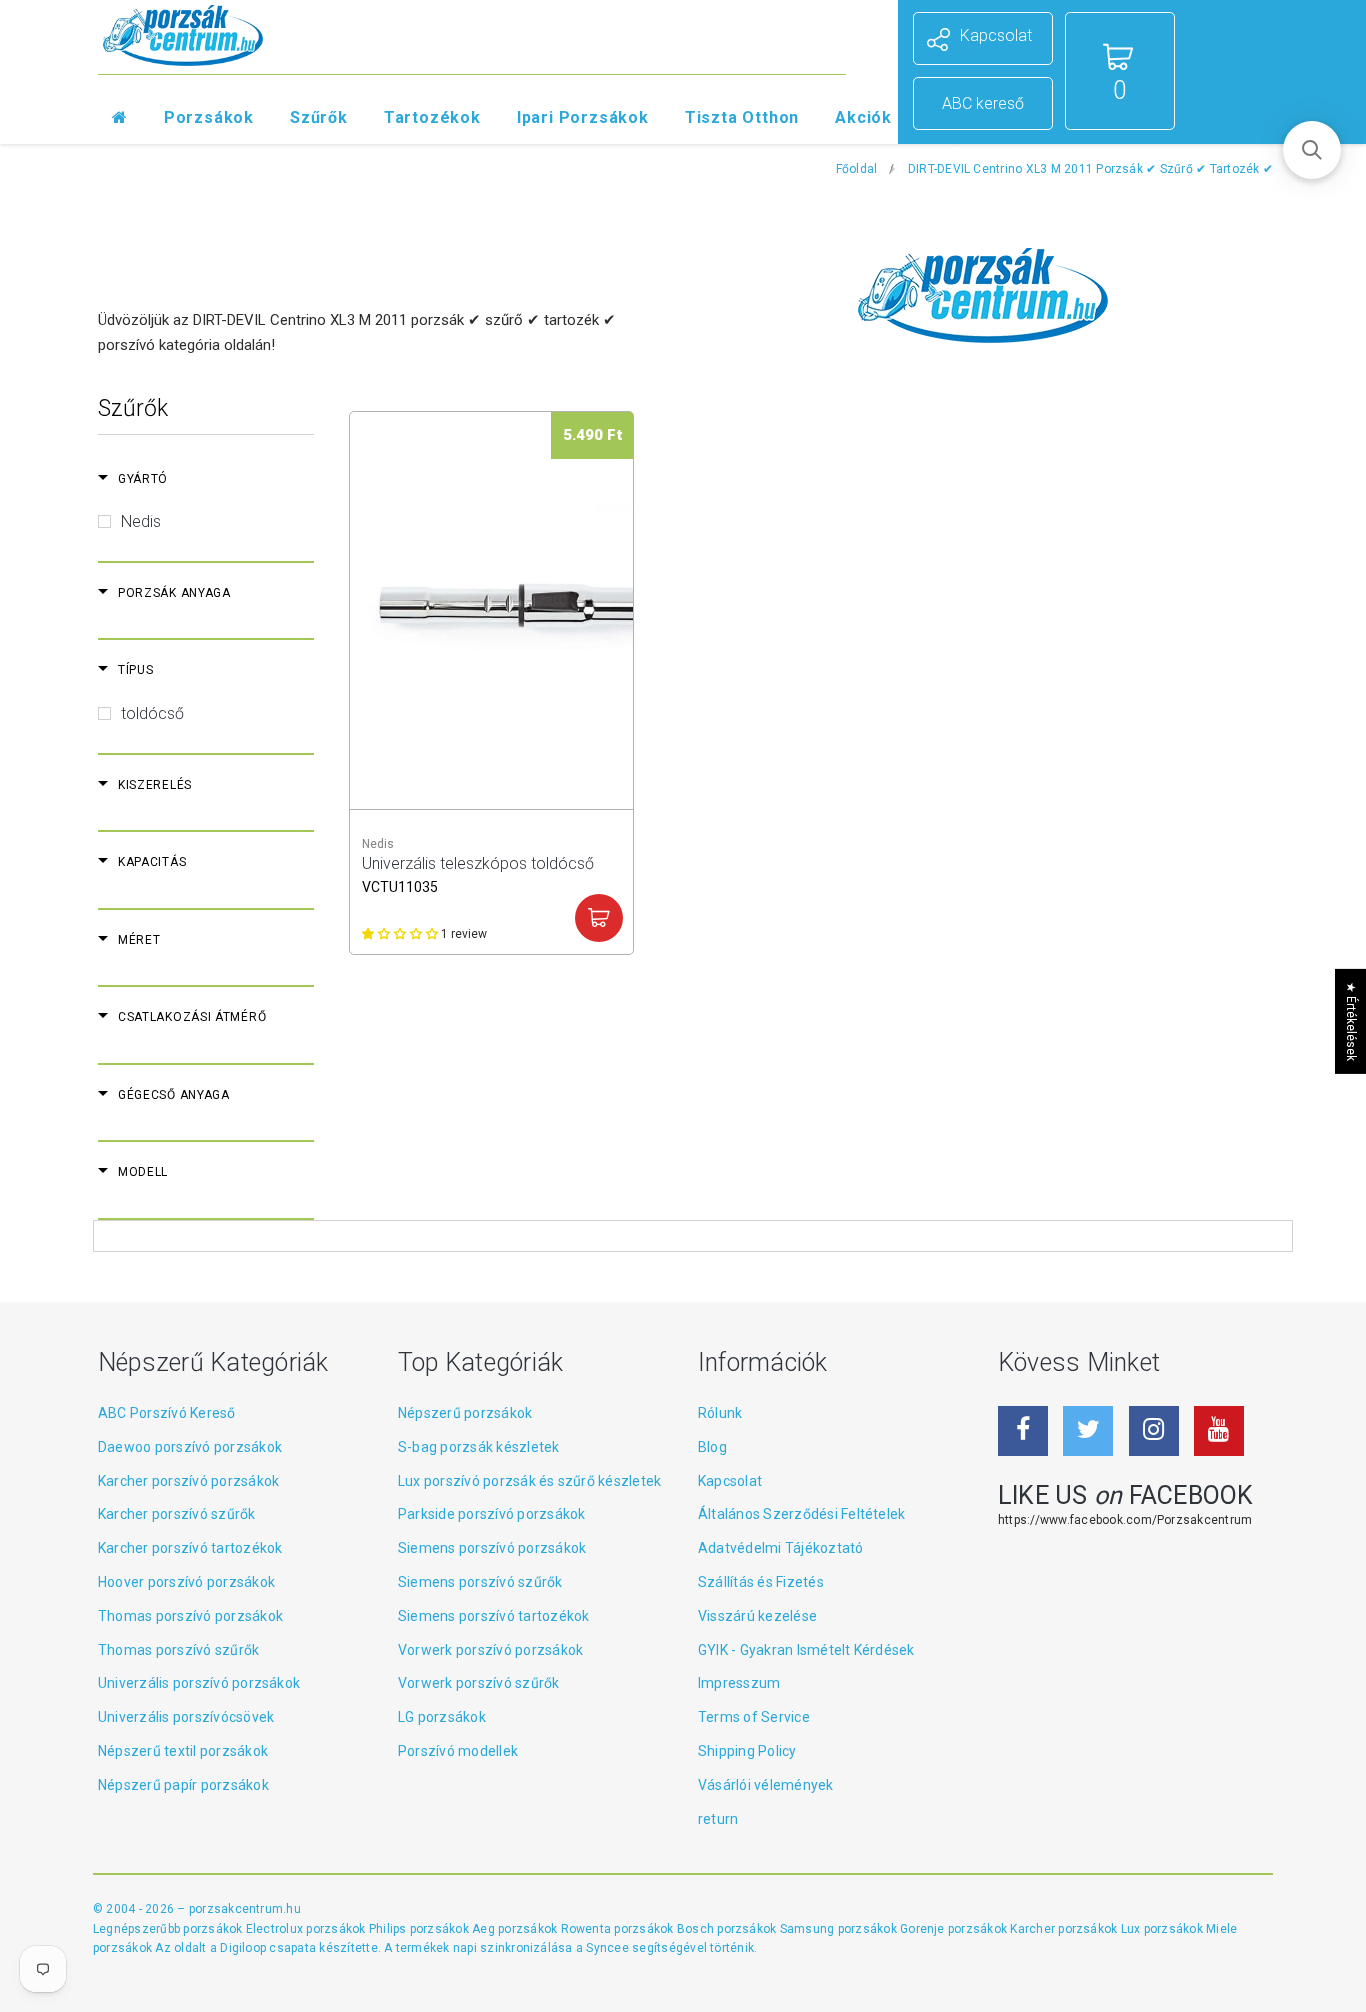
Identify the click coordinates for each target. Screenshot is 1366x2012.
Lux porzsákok (1163, 1929)
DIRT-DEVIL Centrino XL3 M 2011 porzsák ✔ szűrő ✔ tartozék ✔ (1090, 169)
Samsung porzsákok (840, 1929)
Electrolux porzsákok (306, 1929)
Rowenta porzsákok (619, 1929)
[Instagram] (1154, 1431)
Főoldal (857, 169)
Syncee (607, 1948)
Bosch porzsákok (728, 1929)
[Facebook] (1023, 1431)
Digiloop (243, 1948)
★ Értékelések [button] (1351, 1021)
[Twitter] (1088, 1431)
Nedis (141, 521)
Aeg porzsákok (516, 1929)
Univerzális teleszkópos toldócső (478, 872)
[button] (1312, 150)
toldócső (152, 713)
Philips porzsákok (420, 1929)
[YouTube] (1219, 1431)
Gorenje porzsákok (955, 1929)
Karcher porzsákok (1065, 1929)
